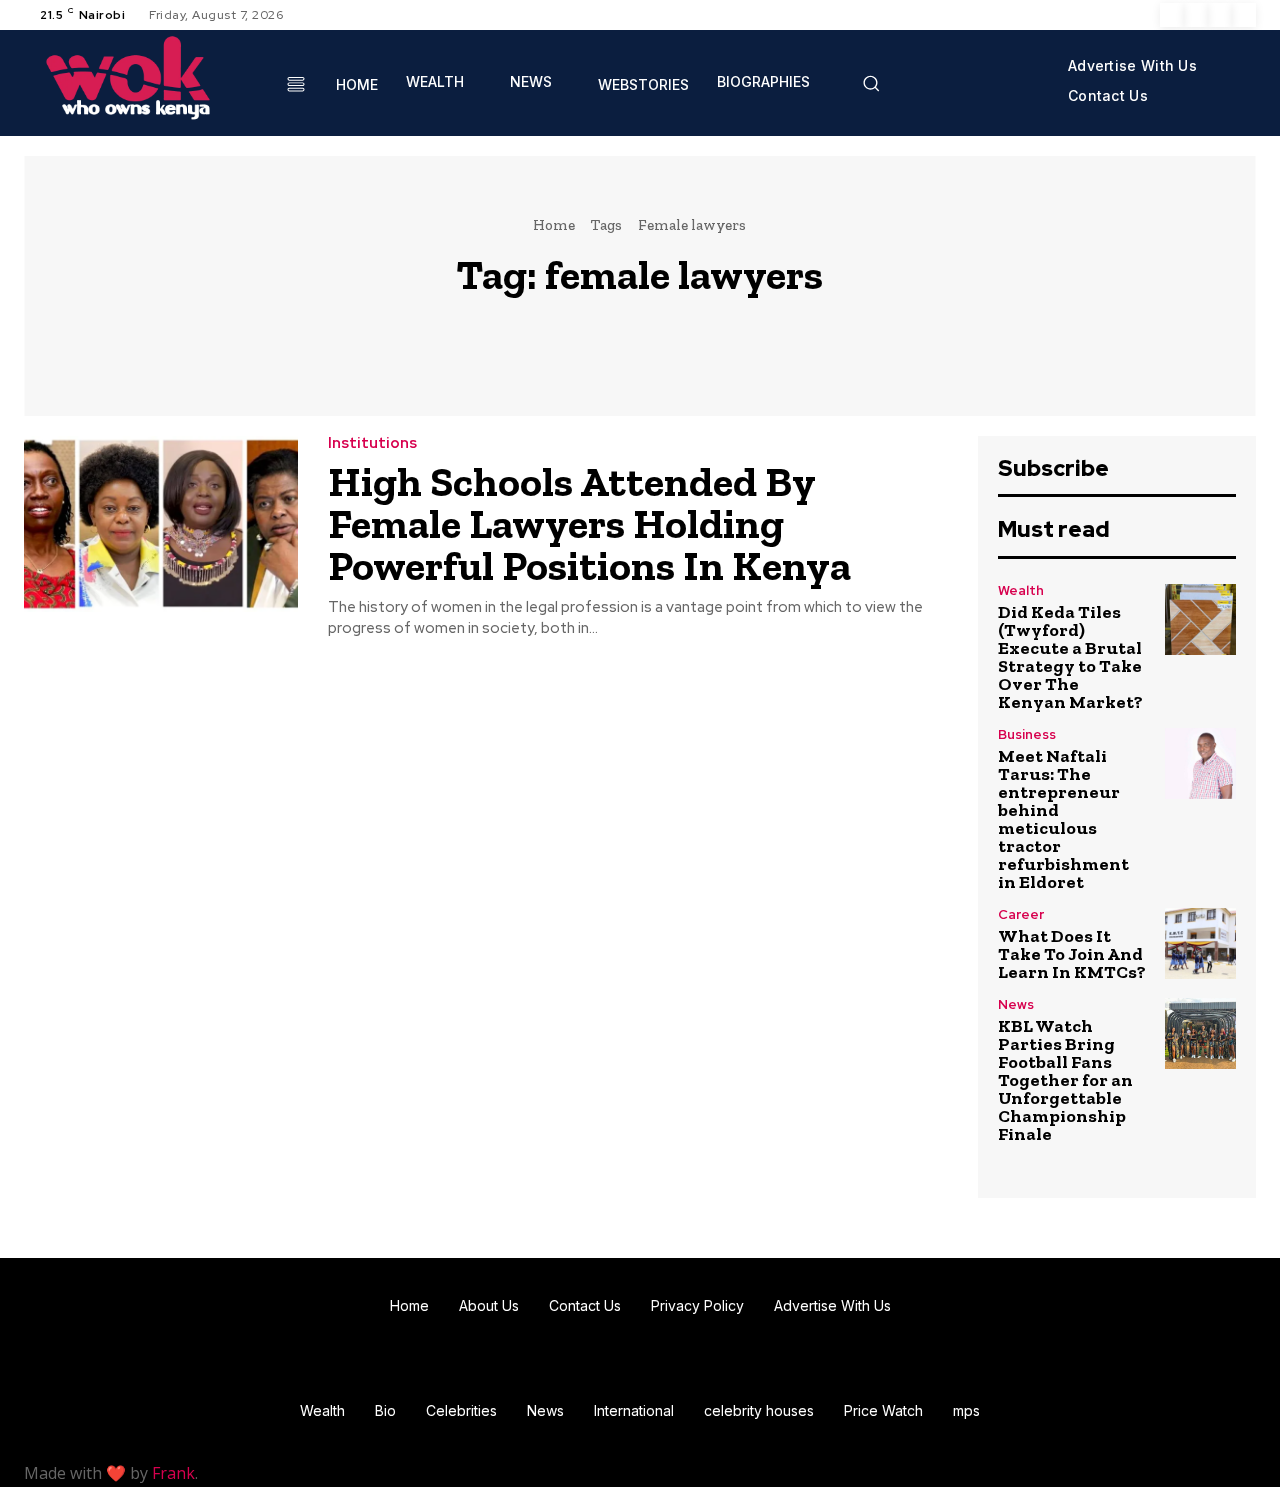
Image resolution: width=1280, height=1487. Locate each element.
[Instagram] (1196, 15)
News (1016, 1004)
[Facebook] (1172, 15)
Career (1021, 914)
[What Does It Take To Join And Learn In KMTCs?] (1200, 943)
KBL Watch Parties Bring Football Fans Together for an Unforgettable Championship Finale (1065, 1080)
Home (554, 225)
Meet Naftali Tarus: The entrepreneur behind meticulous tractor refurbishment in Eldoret (1063, 819)
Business (1027, 734)
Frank (173, 1473)
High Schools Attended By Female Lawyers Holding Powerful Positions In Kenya (589, 523)
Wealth (1021, 590)
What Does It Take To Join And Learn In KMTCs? (1072, 954)
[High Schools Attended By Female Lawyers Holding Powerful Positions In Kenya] (161, 523)
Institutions (372, 443)
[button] (871, 83)
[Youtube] (1244, 15)
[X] (1220, 15)
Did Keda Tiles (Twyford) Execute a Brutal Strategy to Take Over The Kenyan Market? (1070, 657)
